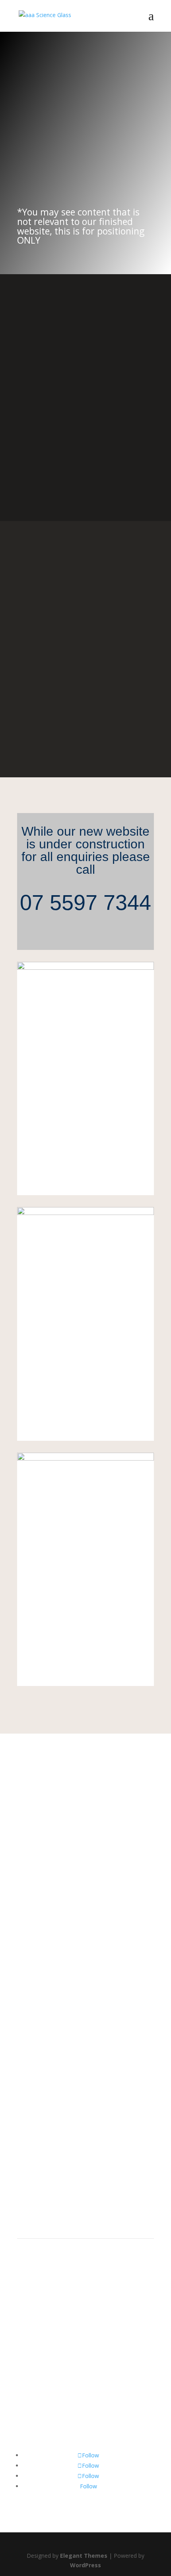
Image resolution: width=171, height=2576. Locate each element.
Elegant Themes (84, 2556)
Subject (27, 2119)
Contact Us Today (61, 161)
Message (29, 2146)
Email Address (35, 2103)
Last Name (31, 2088)
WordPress (85, 2565)
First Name (31, 2073)
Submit (40, 2160)
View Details (85, 1173)
